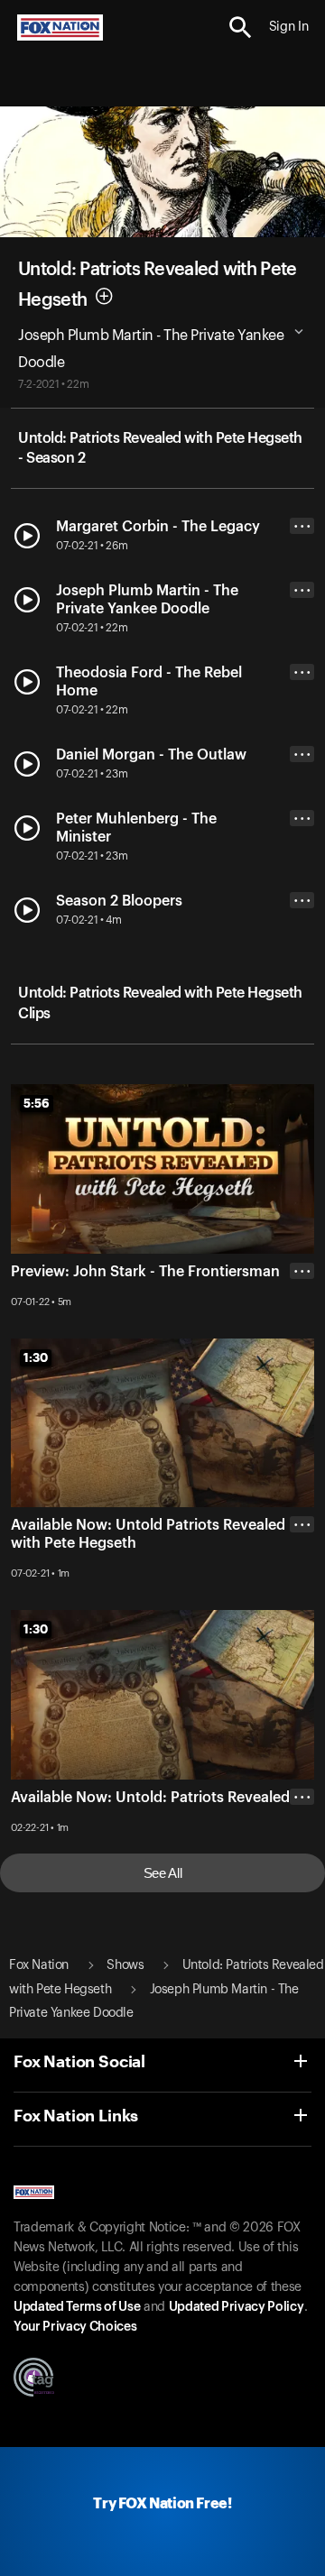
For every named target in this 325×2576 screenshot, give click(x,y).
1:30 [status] (36, 1357)
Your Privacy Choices (75, 2327)
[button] (241, 28)
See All (163, 1873)
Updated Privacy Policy (237, 2307)
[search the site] (241, 28)
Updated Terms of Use (77, 2307)
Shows (125, 1965)
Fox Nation (39, 1965)
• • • (302, 526)
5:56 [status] (37, 1103)
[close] (302, 1596)
